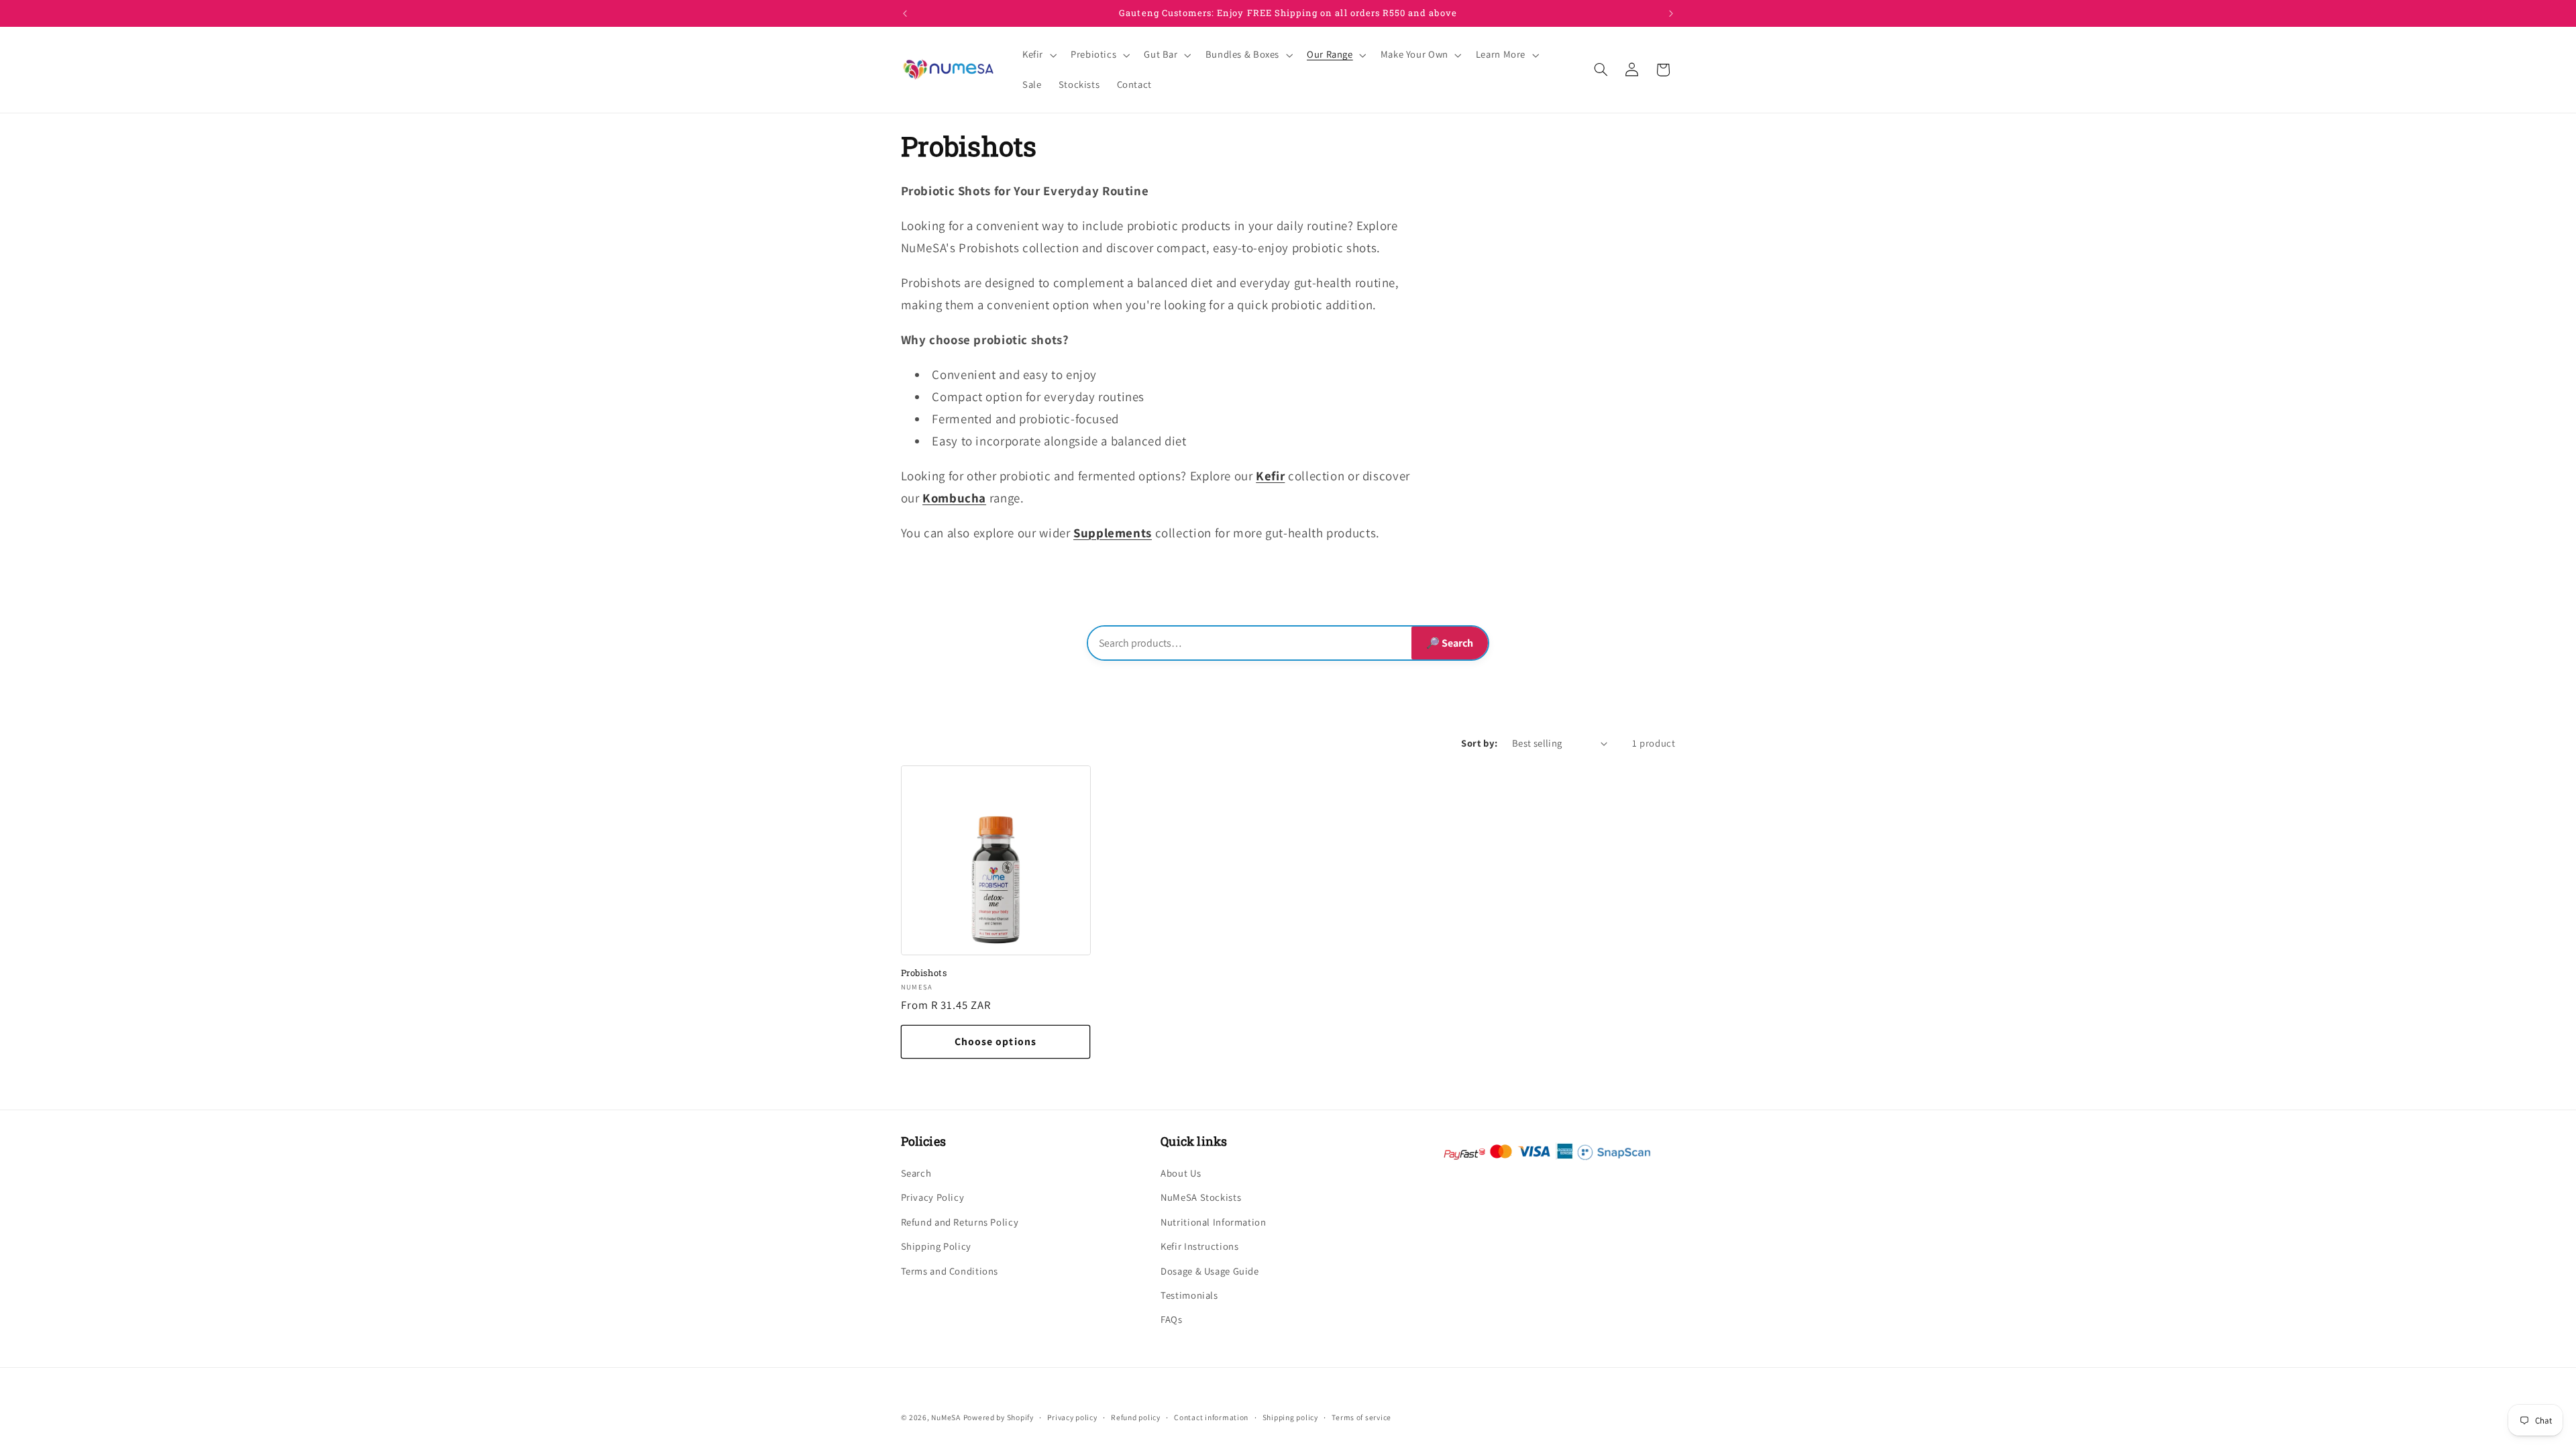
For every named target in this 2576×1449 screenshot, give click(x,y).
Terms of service (1361, 1417)
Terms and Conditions (950, 1271)
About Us (1181, 1173)
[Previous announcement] (905, 13)
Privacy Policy (933, 1197)
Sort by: (1479, 743)
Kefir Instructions (1199, 1246)
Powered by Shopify (999, 1417)
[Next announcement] (1671, 13)
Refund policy (1136, 1417)
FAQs (1172, 1319)
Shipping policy (1290, 1417)
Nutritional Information (1214, 1222)
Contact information (1211, 1417)
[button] (1038, 55)
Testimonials (1189, 1295)
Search (916, 1173)
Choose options (996, 1041)
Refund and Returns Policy (960, 1222)
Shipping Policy (936, 1246)
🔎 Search (1450, 643)
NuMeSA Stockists (1201, 1197)
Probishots (924, 973)
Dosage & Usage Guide (1210, 1271)
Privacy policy (1072, 1417)
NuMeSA (946, 1417)
